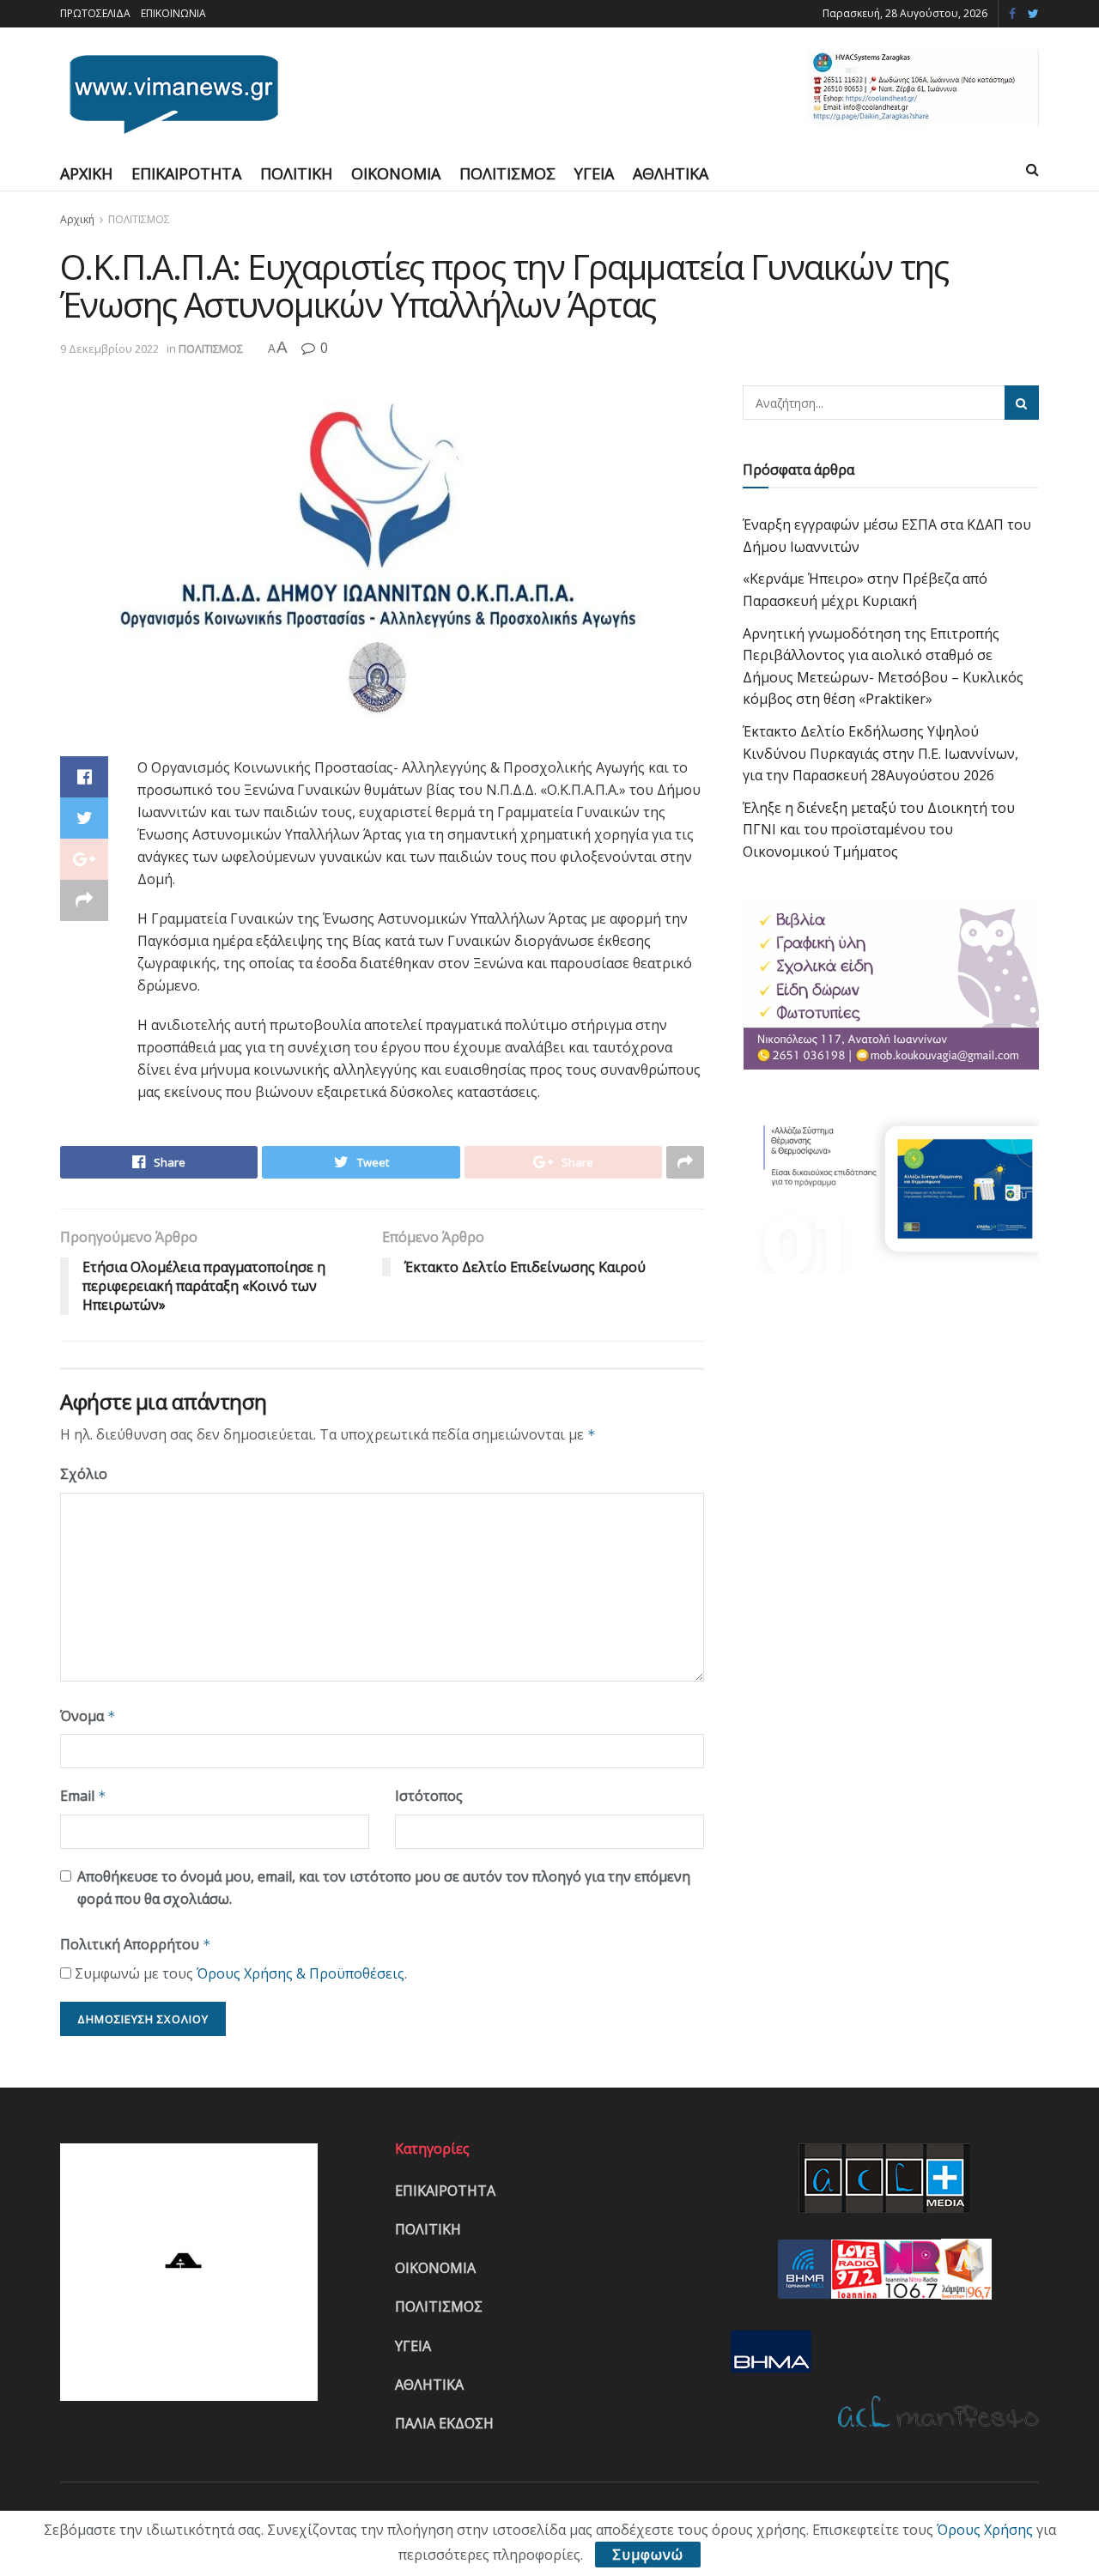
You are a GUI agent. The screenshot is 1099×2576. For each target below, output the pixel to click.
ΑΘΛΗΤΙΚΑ (671, 173)
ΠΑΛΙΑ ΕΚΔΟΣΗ (444, 2423)
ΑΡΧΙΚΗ (86, 173)
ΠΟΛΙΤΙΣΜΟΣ (507, 173)
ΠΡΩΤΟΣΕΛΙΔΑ (95, 13)
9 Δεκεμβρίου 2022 (109, 349)
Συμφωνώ (648, 2555)
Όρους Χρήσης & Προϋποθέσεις (301, 1973)
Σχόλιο (84, 1474)
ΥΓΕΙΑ (594, 173)
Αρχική (77, 219)
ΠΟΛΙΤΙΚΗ (296, 173)
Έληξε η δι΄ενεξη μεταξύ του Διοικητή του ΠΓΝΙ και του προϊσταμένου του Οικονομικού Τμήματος (879, 830)
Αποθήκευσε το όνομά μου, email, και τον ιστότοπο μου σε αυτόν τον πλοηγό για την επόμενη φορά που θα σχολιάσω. (384, 1888)
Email (83, 1796)
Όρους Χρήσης (985, 2530)
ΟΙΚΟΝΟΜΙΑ (396, 173)
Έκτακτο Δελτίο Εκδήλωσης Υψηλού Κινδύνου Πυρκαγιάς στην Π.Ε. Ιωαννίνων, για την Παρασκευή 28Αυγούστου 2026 (880, 753)
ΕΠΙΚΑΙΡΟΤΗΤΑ (186, 173)
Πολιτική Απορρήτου (136, 1944)
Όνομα (88, 1716)
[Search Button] (1022, 403)
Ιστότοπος (429, 1796)
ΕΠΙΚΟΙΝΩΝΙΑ (173, 13)
